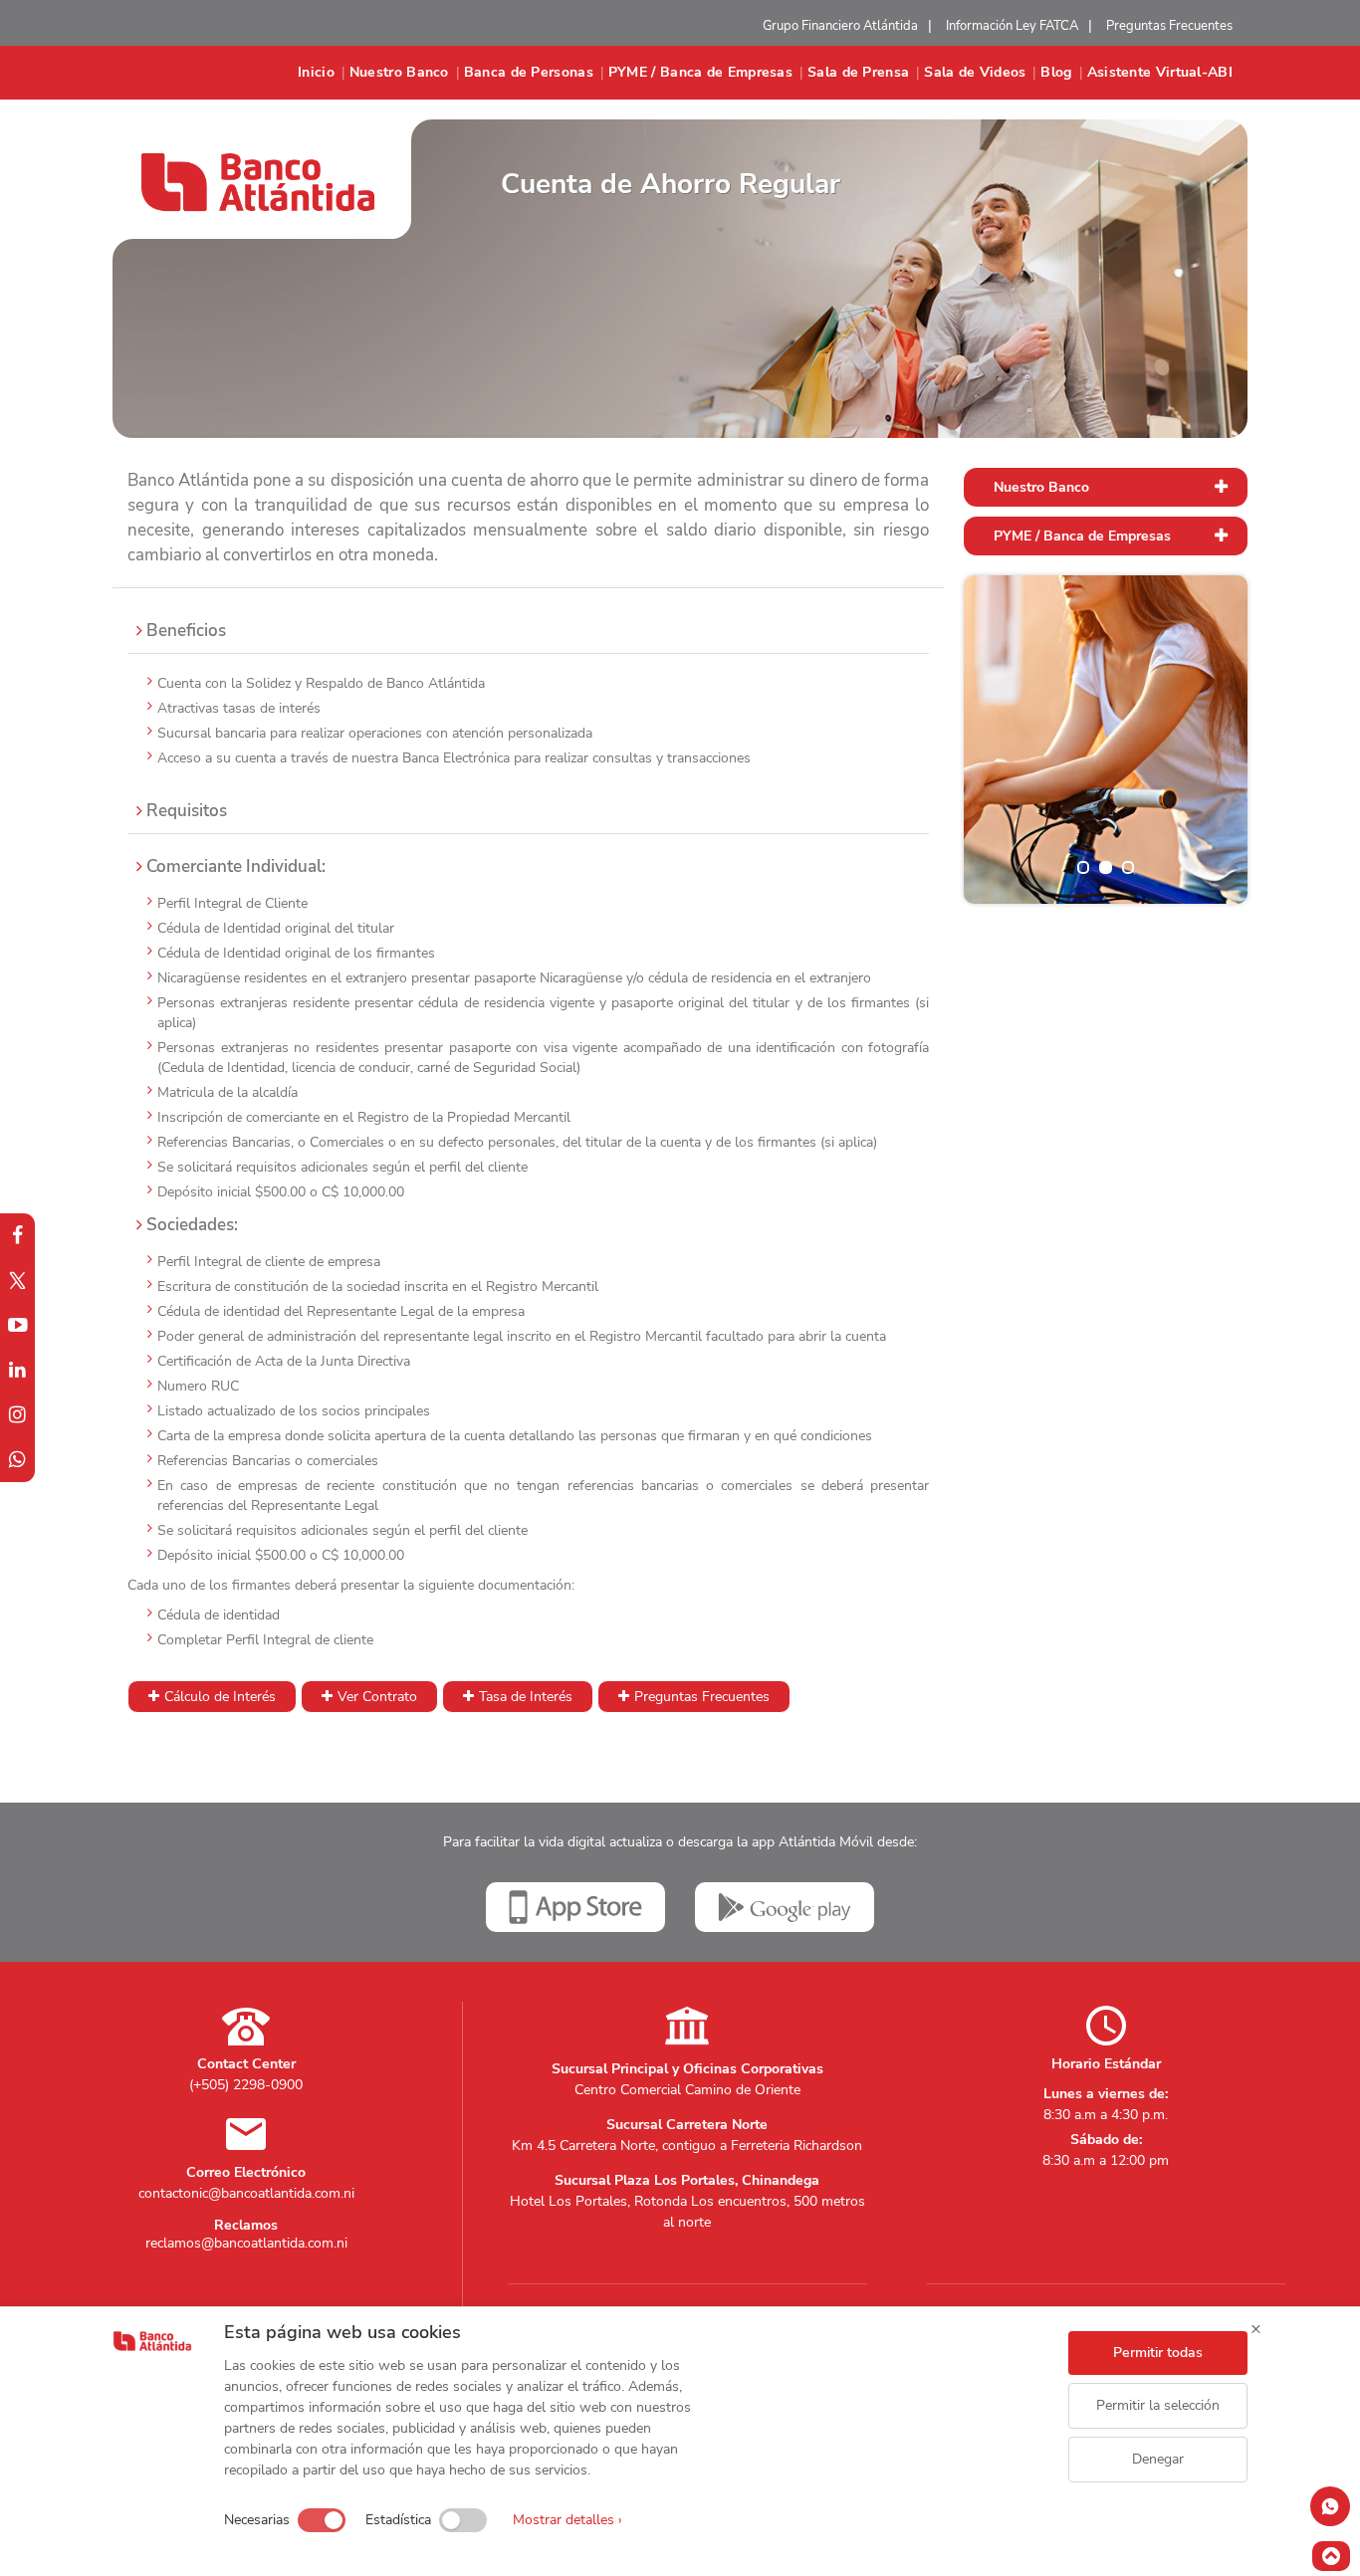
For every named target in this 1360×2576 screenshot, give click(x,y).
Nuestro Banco (399, 73)
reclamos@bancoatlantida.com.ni (246, 2243)
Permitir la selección (1158, 2405)
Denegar (1158, 2459)
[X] (17, 1281)
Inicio (316, 73)
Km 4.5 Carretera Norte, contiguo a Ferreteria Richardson (687, 2146)
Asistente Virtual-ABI (1160, 73)
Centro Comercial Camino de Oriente (687, 2090)
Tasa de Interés (526, 1697)
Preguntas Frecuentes (1169, 26)
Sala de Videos (975, 73)
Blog (1056, 73)
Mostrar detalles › (567, 2520)
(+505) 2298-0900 (246, 2085)
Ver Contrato (377, 1697)
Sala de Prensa (858, 73)
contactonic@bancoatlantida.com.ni (246, 2193)
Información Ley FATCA (1012, 26)
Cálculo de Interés (220, 1697)
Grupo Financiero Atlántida (840, 26)
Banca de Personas (529, 73)
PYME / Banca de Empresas (700, 73)
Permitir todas (1158, 2353)
